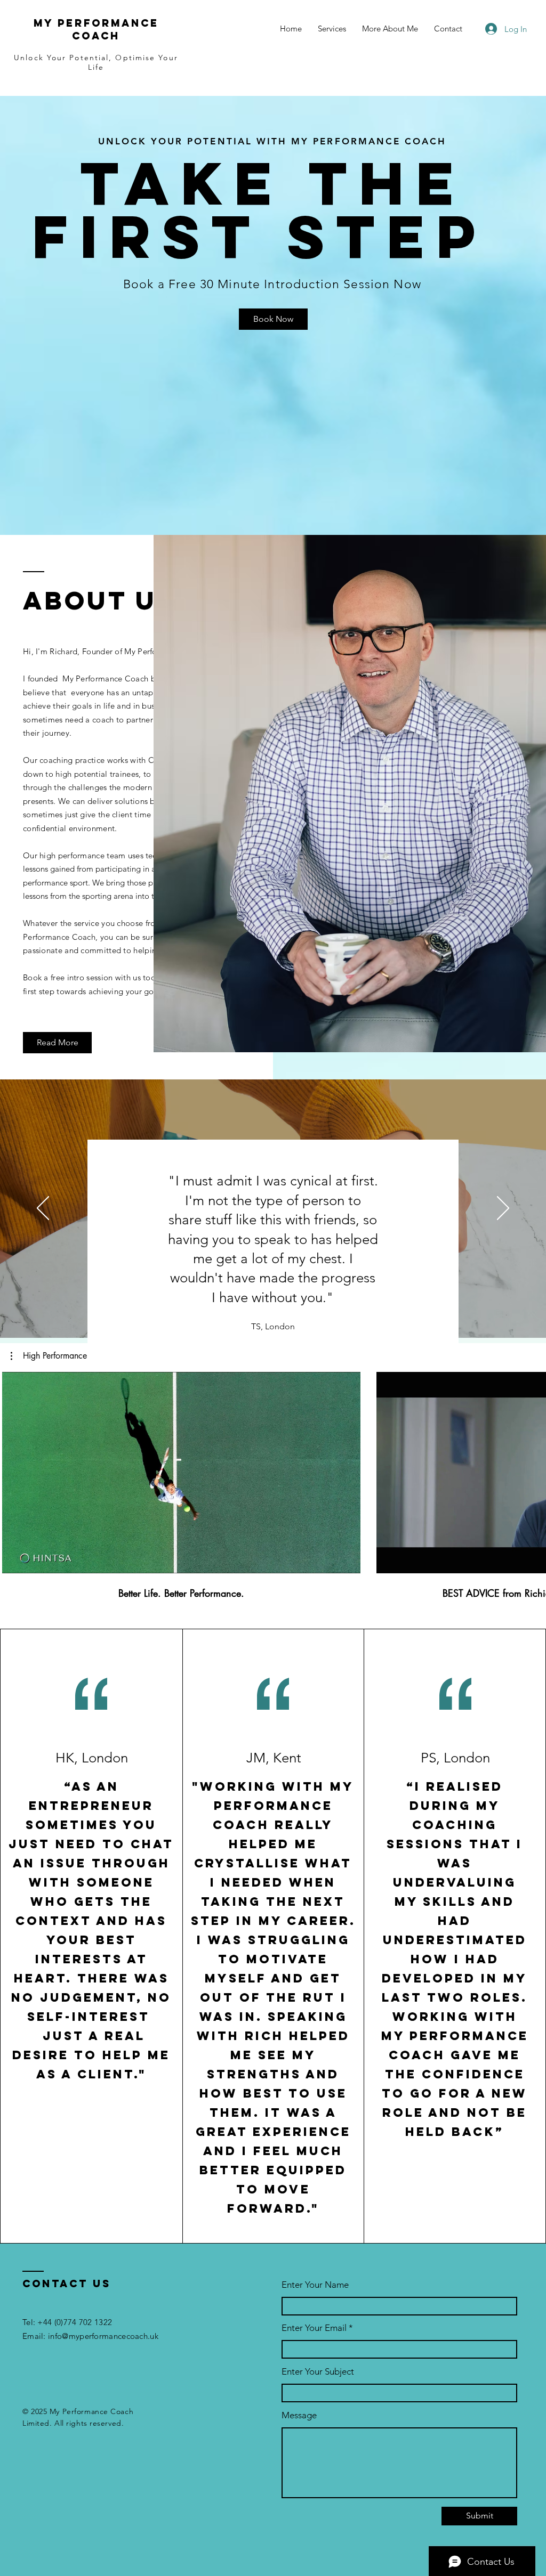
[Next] (503, 1209)
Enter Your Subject (318, 2372)
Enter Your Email (314, 2328)
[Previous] (43, 1209)
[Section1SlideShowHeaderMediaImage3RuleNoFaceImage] (286, 1311)
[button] (49, 1356)
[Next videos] (531, 1470)
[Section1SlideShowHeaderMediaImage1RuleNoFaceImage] (260, 1311)
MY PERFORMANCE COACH (96, 29)
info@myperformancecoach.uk (103, 2336)
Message (299, 2415)
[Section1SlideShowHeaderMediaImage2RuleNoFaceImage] (272, 1311)
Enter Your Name (315, 2285)
